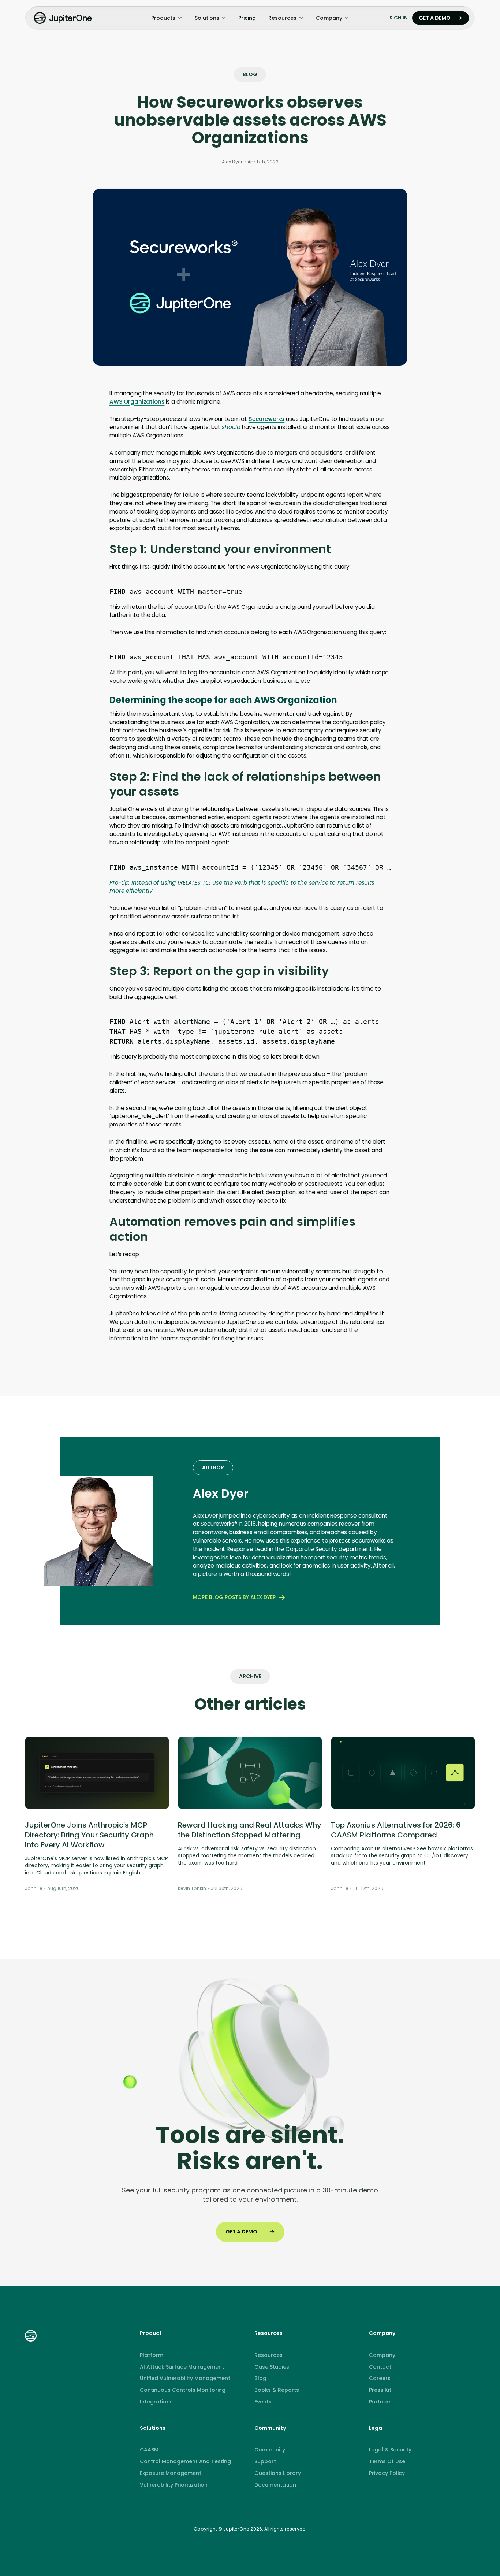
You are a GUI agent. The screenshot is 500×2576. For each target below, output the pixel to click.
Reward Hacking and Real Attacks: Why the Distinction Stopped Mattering (250, 1830)
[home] (64, 18)
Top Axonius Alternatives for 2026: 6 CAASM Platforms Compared (396, 1830)
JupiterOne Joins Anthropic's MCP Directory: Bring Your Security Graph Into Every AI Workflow (89, 1835)
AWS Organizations (137, 402)
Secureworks (266, 419)
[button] (167, 18)
